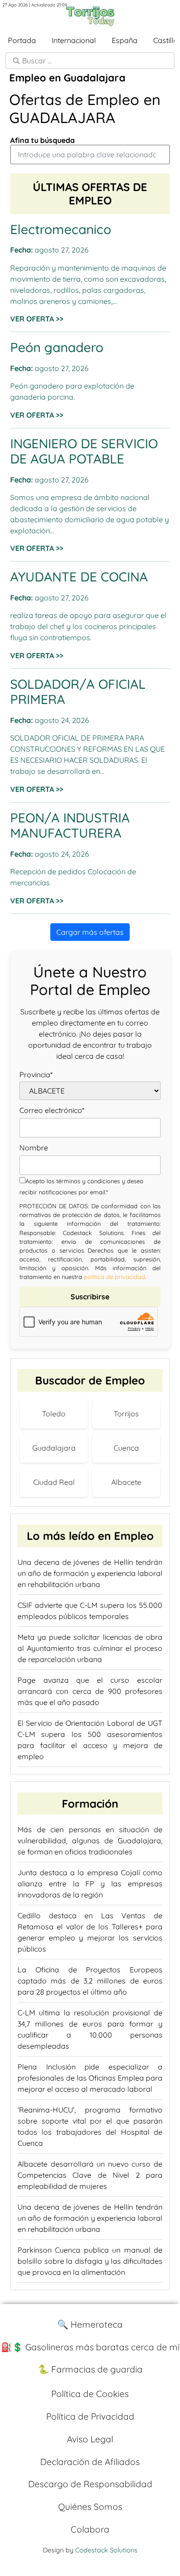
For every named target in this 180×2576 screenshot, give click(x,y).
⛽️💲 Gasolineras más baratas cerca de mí (90, 2347)
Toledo (54, 1414)
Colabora (90, 2529)
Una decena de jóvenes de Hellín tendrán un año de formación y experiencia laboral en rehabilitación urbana (90, 1573)
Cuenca (126, 1448)
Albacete (126, 1482)
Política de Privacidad (90, 2416)
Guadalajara (54, 1448)
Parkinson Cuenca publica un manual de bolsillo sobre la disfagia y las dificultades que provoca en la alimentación (90, 2261)
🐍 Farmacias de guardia (90, 2369)
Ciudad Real (54, 1482)
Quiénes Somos (90, 2507)
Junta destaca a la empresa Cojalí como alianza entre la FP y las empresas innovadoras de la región (90, 1884)
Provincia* (36, 1075)
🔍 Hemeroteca (90, 2324)
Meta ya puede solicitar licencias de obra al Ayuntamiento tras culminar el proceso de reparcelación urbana (90, 1648)
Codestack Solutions (106, 2550)
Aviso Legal (90, 2439)
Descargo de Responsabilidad (90, 2484)
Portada (22, 40)
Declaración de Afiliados (90, 2462)
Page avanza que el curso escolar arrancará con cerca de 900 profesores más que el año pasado (90, 1691)
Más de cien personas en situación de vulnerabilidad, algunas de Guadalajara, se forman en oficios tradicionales (90, 1841)
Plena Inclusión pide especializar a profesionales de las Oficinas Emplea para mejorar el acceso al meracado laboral (90, 2078)
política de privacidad (114, 1277)
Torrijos (126, 1414)
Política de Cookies (90, 2394)
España (125, 40)
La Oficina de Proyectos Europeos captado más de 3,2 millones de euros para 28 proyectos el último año (90, 1981)
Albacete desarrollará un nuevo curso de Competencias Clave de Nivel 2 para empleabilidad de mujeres (90, 2175)
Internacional (74, 40)
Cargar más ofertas (90, 932)
